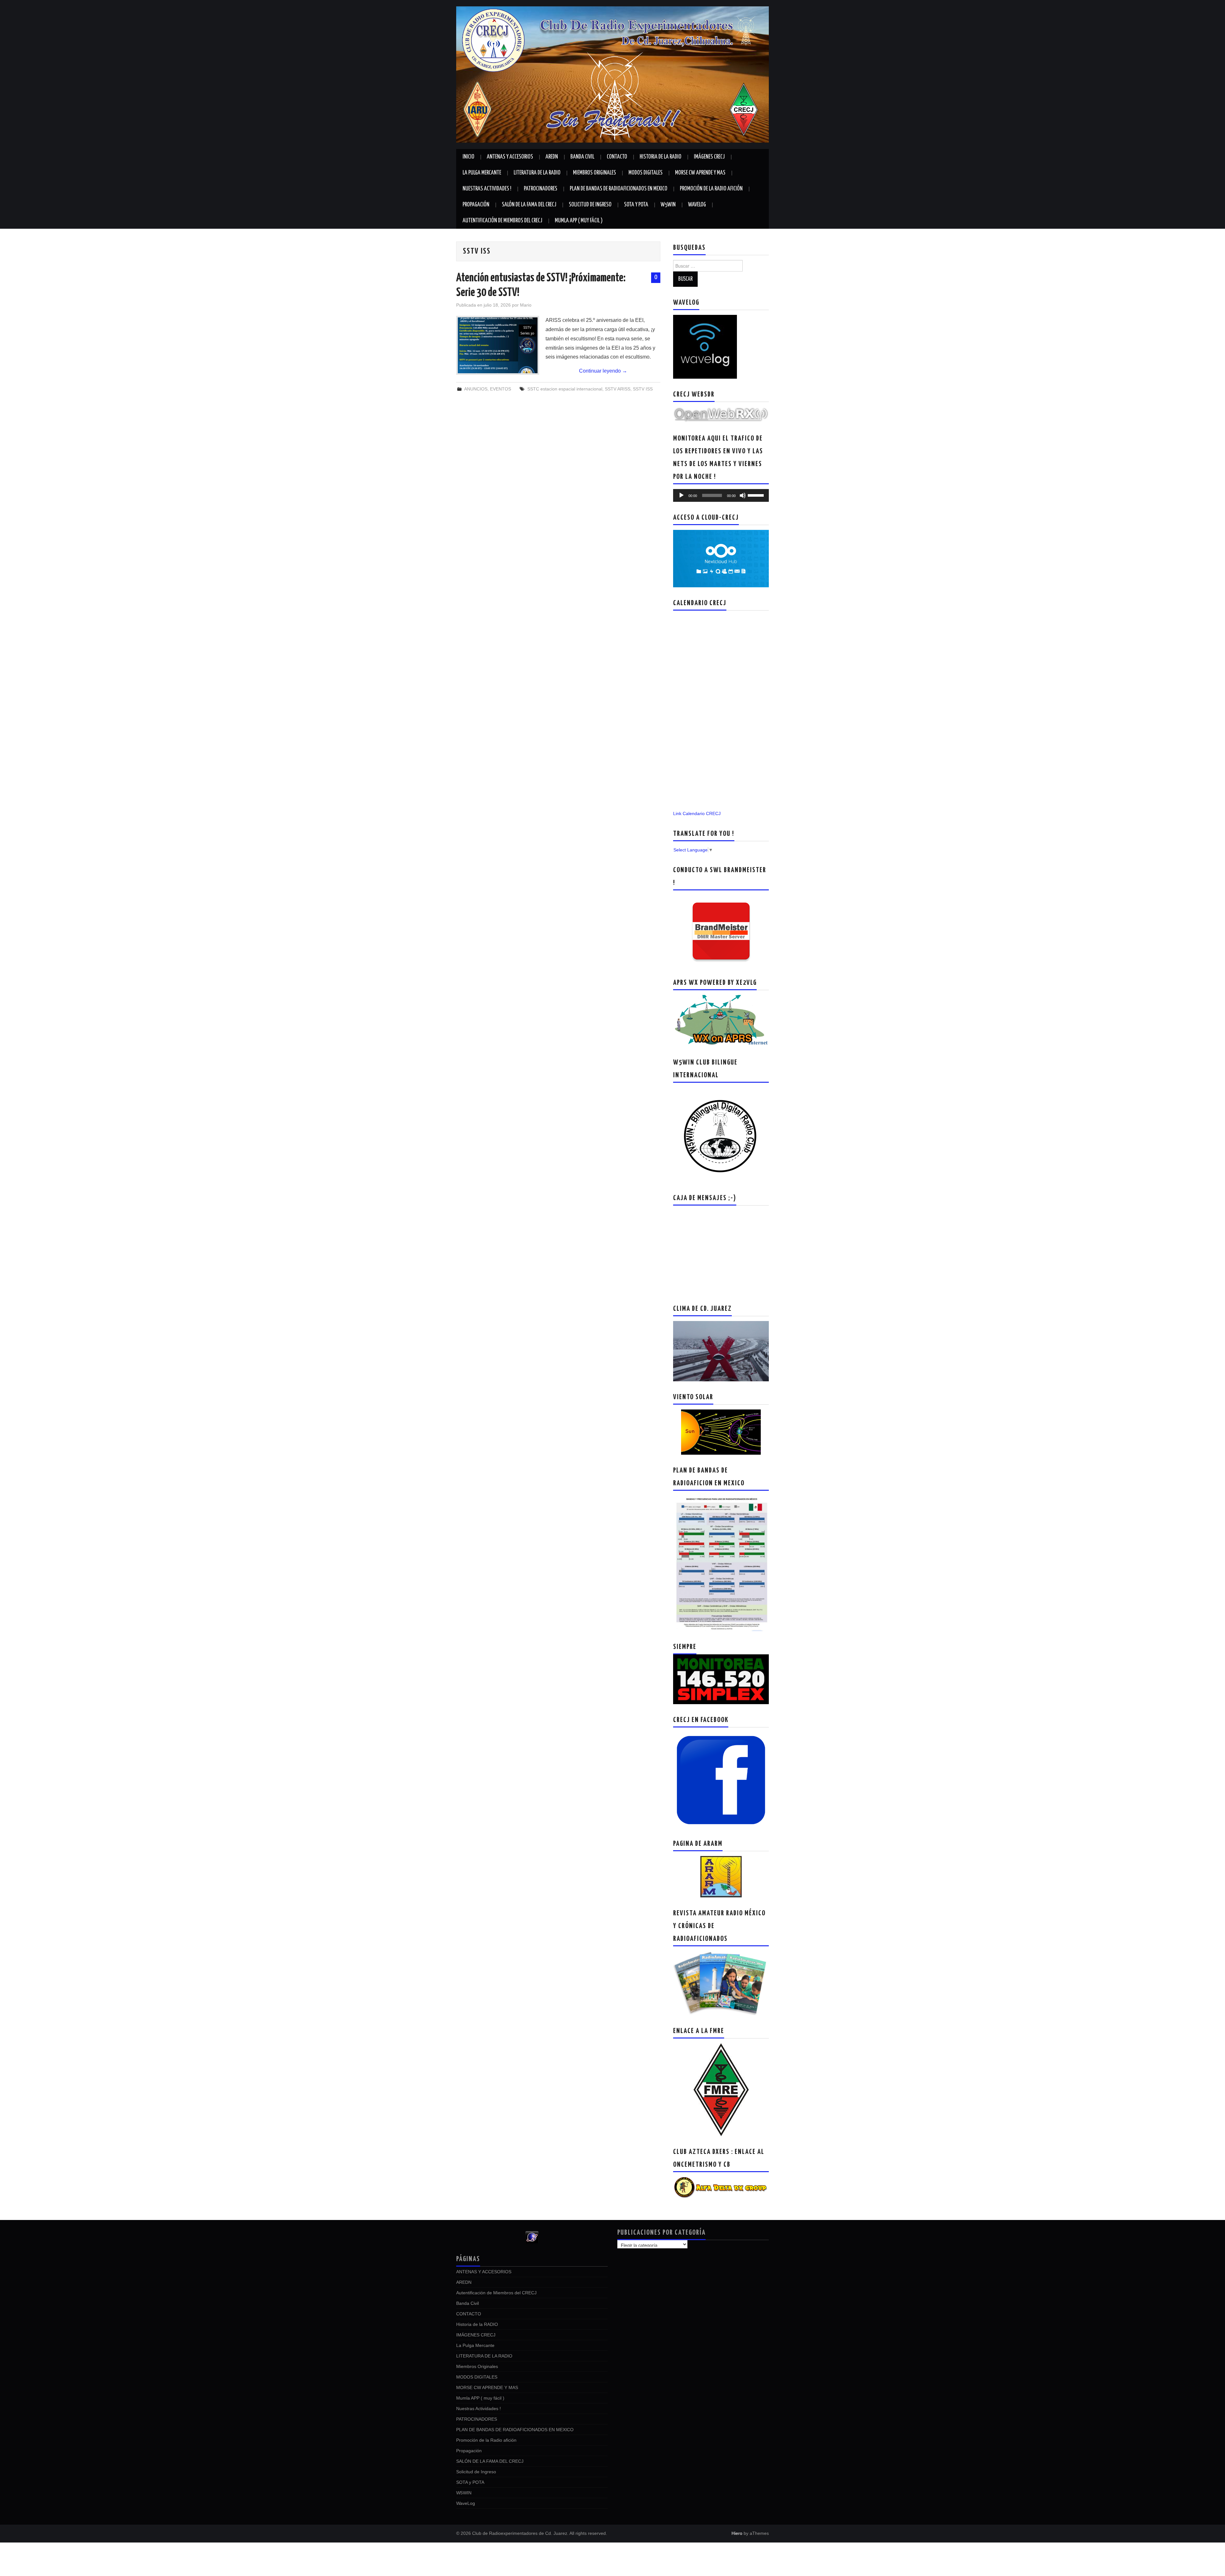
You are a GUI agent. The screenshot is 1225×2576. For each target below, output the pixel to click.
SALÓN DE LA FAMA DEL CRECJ (529, 205)
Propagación (476, 205)
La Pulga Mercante (482, 173)
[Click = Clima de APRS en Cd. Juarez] (721, 1021)
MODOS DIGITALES (646, 173)
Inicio (468, 157)
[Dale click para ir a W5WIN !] (721, 1135)
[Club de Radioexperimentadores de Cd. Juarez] (612, 74)
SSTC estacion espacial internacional (565, 389)
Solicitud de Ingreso (590, 205)
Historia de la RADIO (661, 157)
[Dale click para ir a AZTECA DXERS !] (721, 2187)
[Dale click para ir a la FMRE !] (721, 2089)
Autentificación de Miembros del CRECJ (502, 221)
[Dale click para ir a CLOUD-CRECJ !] (721, 558)
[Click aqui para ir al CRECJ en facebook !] (721, 1780)
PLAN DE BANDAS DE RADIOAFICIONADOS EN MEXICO (619, 189)
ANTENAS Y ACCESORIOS (510, 157)
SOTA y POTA (636, 205)
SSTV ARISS (618, 389)
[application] (721, 495)
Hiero (737, 2533)
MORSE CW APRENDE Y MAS (700, 173)
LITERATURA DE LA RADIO (537, 173)
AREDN (552, 157)
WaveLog (697, 205)
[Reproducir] (681, 495)
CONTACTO (617, 157)
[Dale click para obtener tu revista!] (721, 1983)
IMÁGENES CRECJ (709, 157)
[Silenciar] (743, 495)
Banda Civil (582, 157)
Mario (526, 305)
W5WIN (668, 205)
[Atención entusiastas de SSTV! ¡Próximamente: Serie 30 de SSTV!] (498, 345)
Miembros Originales (594, 173)
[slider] (757, 495)
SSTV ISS (643, 389)
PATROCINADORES (541, 189)
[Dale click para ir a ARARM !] (721, 1876)
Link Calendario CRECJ (697, 813)
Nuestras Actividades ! (487, 189)
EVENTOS (501, 389)
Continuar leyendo (603, 371)
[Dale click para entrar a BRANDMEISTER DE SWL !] (721, 931)
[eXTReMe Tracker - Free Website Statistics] (532, 2237)
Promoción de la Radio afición (711, 189)
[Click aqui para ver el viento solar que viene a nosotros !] (721, 1432)
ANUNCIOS (476, 389)
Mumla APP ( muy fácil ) (579, 221)
